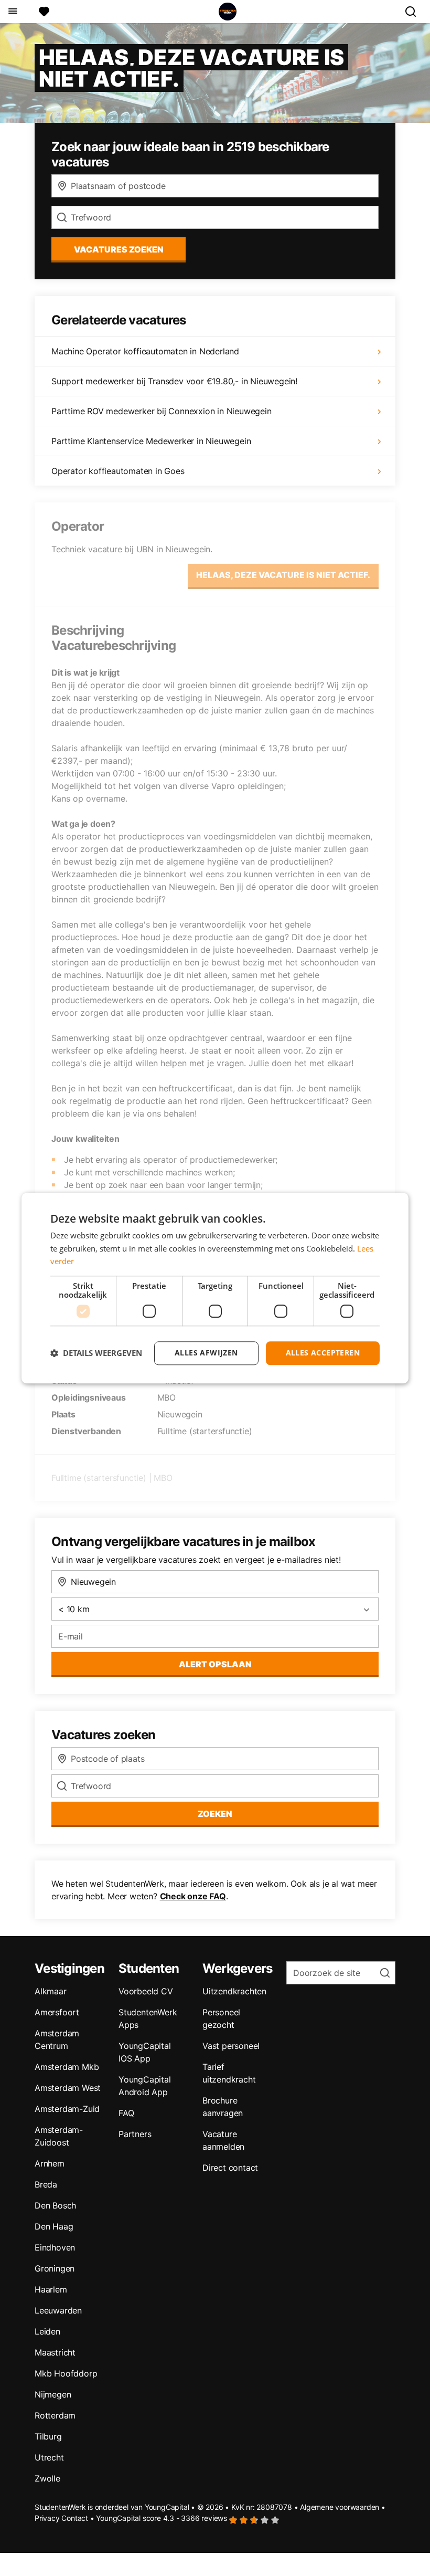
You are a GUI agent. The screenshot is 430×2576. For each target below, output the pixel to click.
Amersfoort (57, 2012)
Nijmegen (53, 2394)
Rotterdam (55, 2415)
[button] (96, 1353)
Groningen (55, 2268)
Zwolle (47, 2478)
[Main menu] (12, 12)
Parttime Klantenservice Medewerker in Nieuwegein (151, 441)
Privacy (47, 2518)
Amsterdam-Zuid (67, 2109)
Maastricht (55, 2352)
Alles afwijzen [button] (206, 1353)
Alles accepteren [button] (323, 1353)
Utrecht (49, 2457)
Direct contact (230, 2168)
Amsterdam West (68, 2088)
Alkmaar (51, 1991)
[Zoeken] (415, 12)
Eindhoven (55, 2247)
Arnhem (50, 2163)
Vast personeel (231, 2046)
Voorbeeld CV (146, 1991)
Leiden (47, 2331)
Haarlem (51, 2289)
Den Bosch (55, 2205)
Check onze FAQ (193, 1896)
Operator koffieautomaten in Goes (118, 471)
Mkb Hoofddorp (66, 2373)
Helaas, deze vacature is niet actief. (283, 575)
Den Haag (54, 2226)
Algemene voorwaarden (340, 2507)
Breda (46, 2184)
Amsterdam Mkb (67, 2067)
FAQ (126, 2113)
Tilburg (48, 2436)
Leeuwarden (58, 2310)
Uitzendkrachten (234, 1991)
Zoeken (215, 1814)
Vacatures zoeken (119, 249)
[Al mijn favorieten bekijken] (44, 12)
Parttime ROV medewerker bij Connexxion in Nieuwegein (162, 411)
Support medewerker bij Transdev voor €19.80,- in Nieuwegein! (174, 381)
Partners (135, 2134)
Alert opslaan (215, 1664)
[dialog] (215, 1288)
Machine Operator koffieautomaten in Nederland (145, 351)
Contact (75, 2518)
